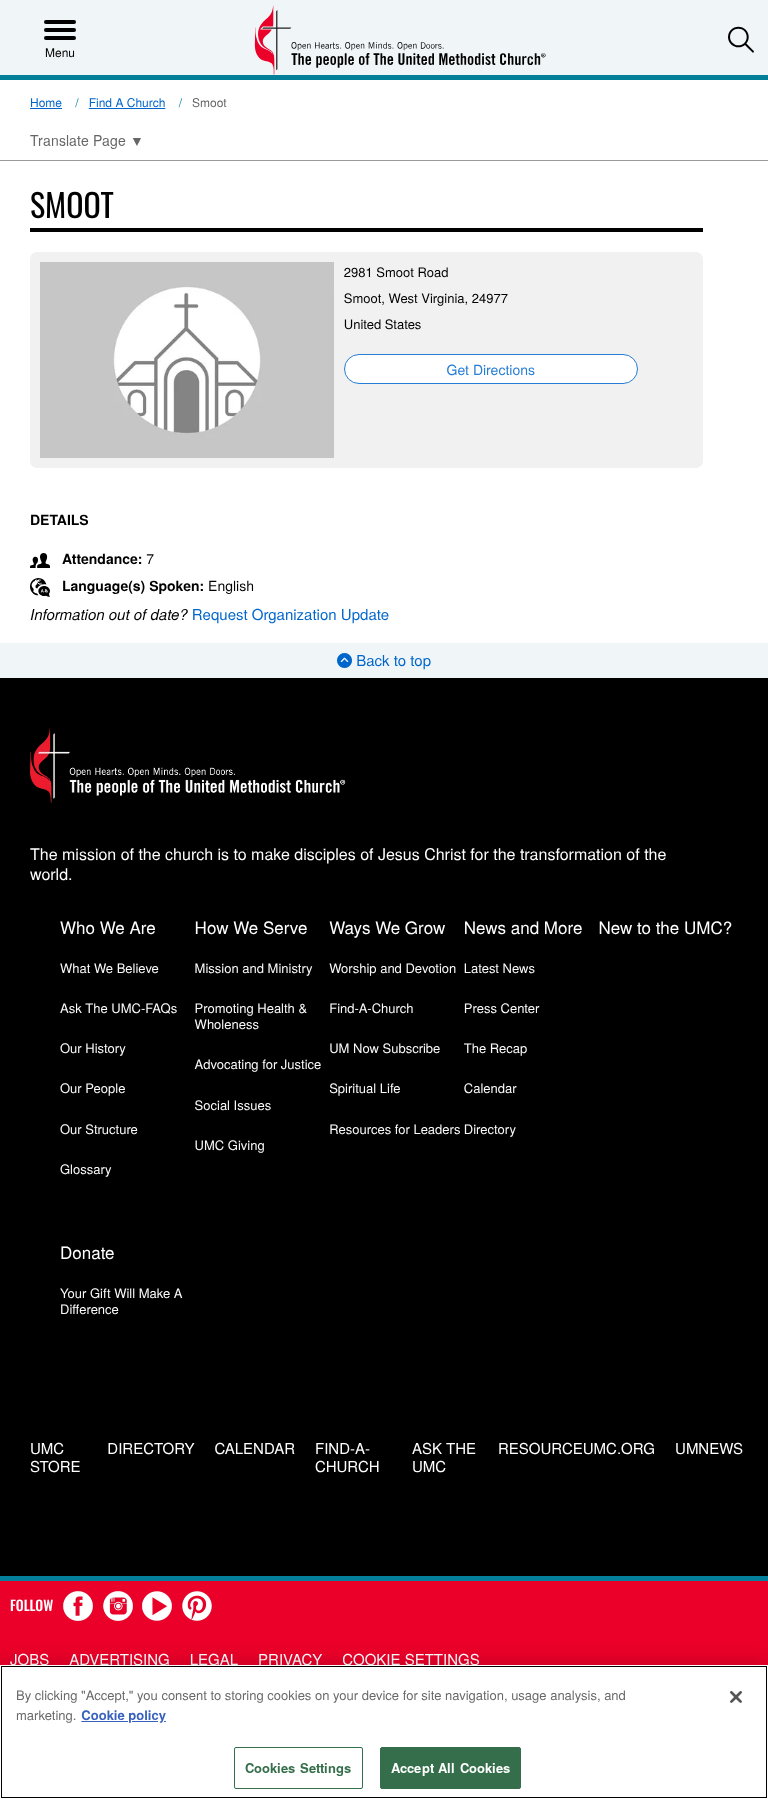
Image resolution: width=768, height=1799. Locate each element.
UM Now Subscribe (384, 1047)
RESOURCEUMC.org (576, 1449)
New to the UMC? (665, 926)
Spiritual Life (364, 1087)
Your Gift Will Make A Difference (121, 1300)
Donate (87, 1251)
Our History (93, 1047)
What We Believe (109, 967)
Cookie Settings (410, 1659)
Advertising (119, 1659)
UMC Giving (230, 1144)
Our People (92, 1087)
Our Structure (99, 1128)
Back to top (391, 660)
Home (46, 102)
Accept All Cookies (450, 1767)
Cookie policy (123, 1714)
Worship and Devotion (392, 967)
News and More (523, 926)
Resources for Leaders (394, 1128)
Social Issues (233, 1104)
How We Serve (251, 926)
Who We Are (108, 926)
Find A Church (127, 102)
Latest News (499, 967)
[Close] (736, 1697)
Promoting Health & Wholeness (251, 1015)
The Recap (495, 1047)
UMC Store (55, 1459)
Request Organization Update (290, 614)
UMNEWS (709, 1449)
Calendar (490, 1087)
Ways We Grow (387, 926)
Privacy (290, 1659)
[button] (741, 39)
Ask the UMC (444, 1459)
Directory (490, 1128)
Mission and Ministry (254, 967)
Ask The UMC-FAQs (118, 1007)
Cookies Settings (298, 1767)
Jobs (29, 1659)
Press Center (502, 1007)
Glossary (86, 1168)
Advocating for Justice (258, 1063)
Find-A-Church (371, 1007)
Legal (214, 1659)
